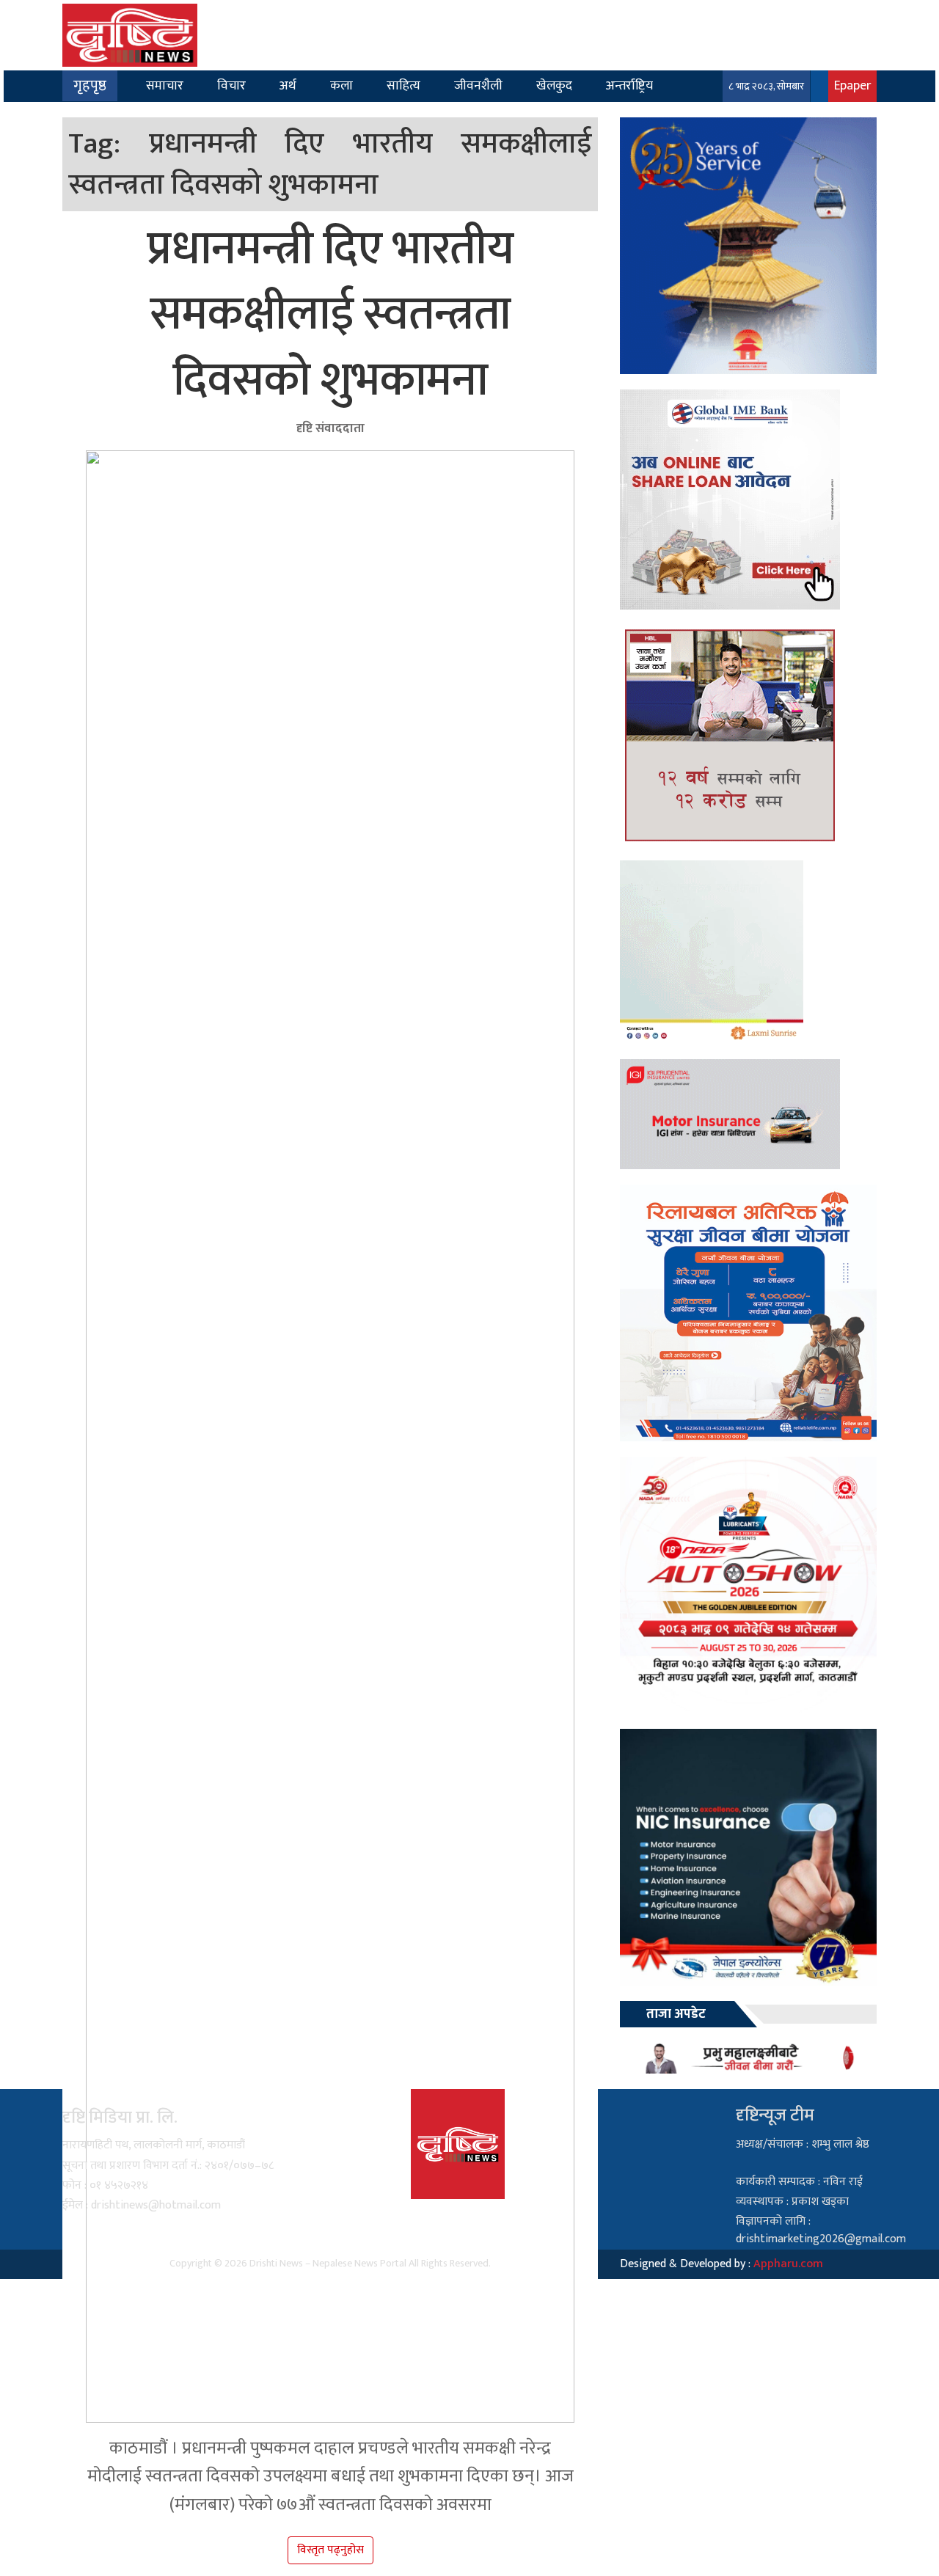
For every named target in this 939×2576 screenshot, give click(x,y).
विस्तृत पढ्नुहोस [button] (330, 2550)
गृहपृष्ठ (90, 86)
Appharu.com (788, 2264)
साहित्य (403, 85)
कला (341, 85)
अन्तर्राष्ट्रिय (629, 85)
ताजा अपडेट (676, 2014)
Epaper (852, 85)
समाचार (165, 85)
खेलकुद (554, 85)
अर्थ (288, 85)
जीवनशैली (478, 85)
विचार (231, 85)
